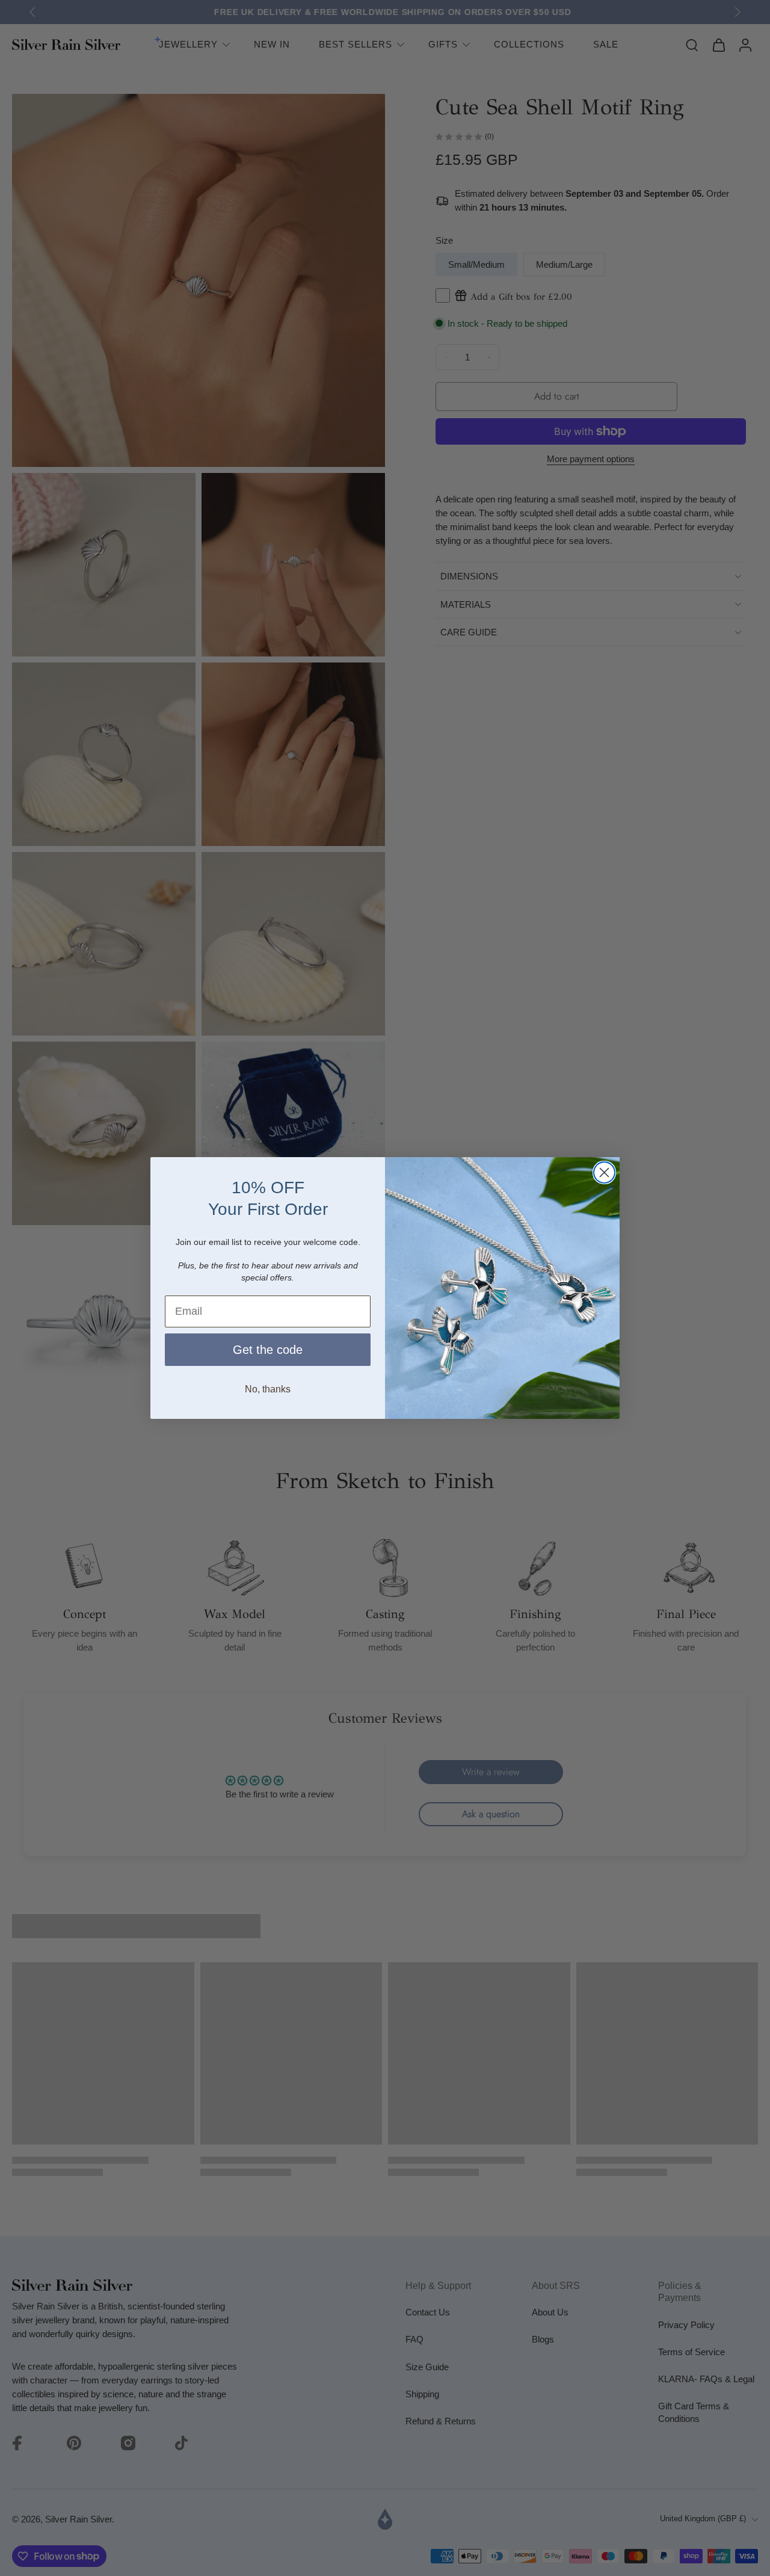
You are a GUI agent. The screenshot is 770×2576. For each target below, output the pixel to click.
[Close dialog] (604, 1172)
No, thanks (268, 1389)
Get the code (268, 1350)
